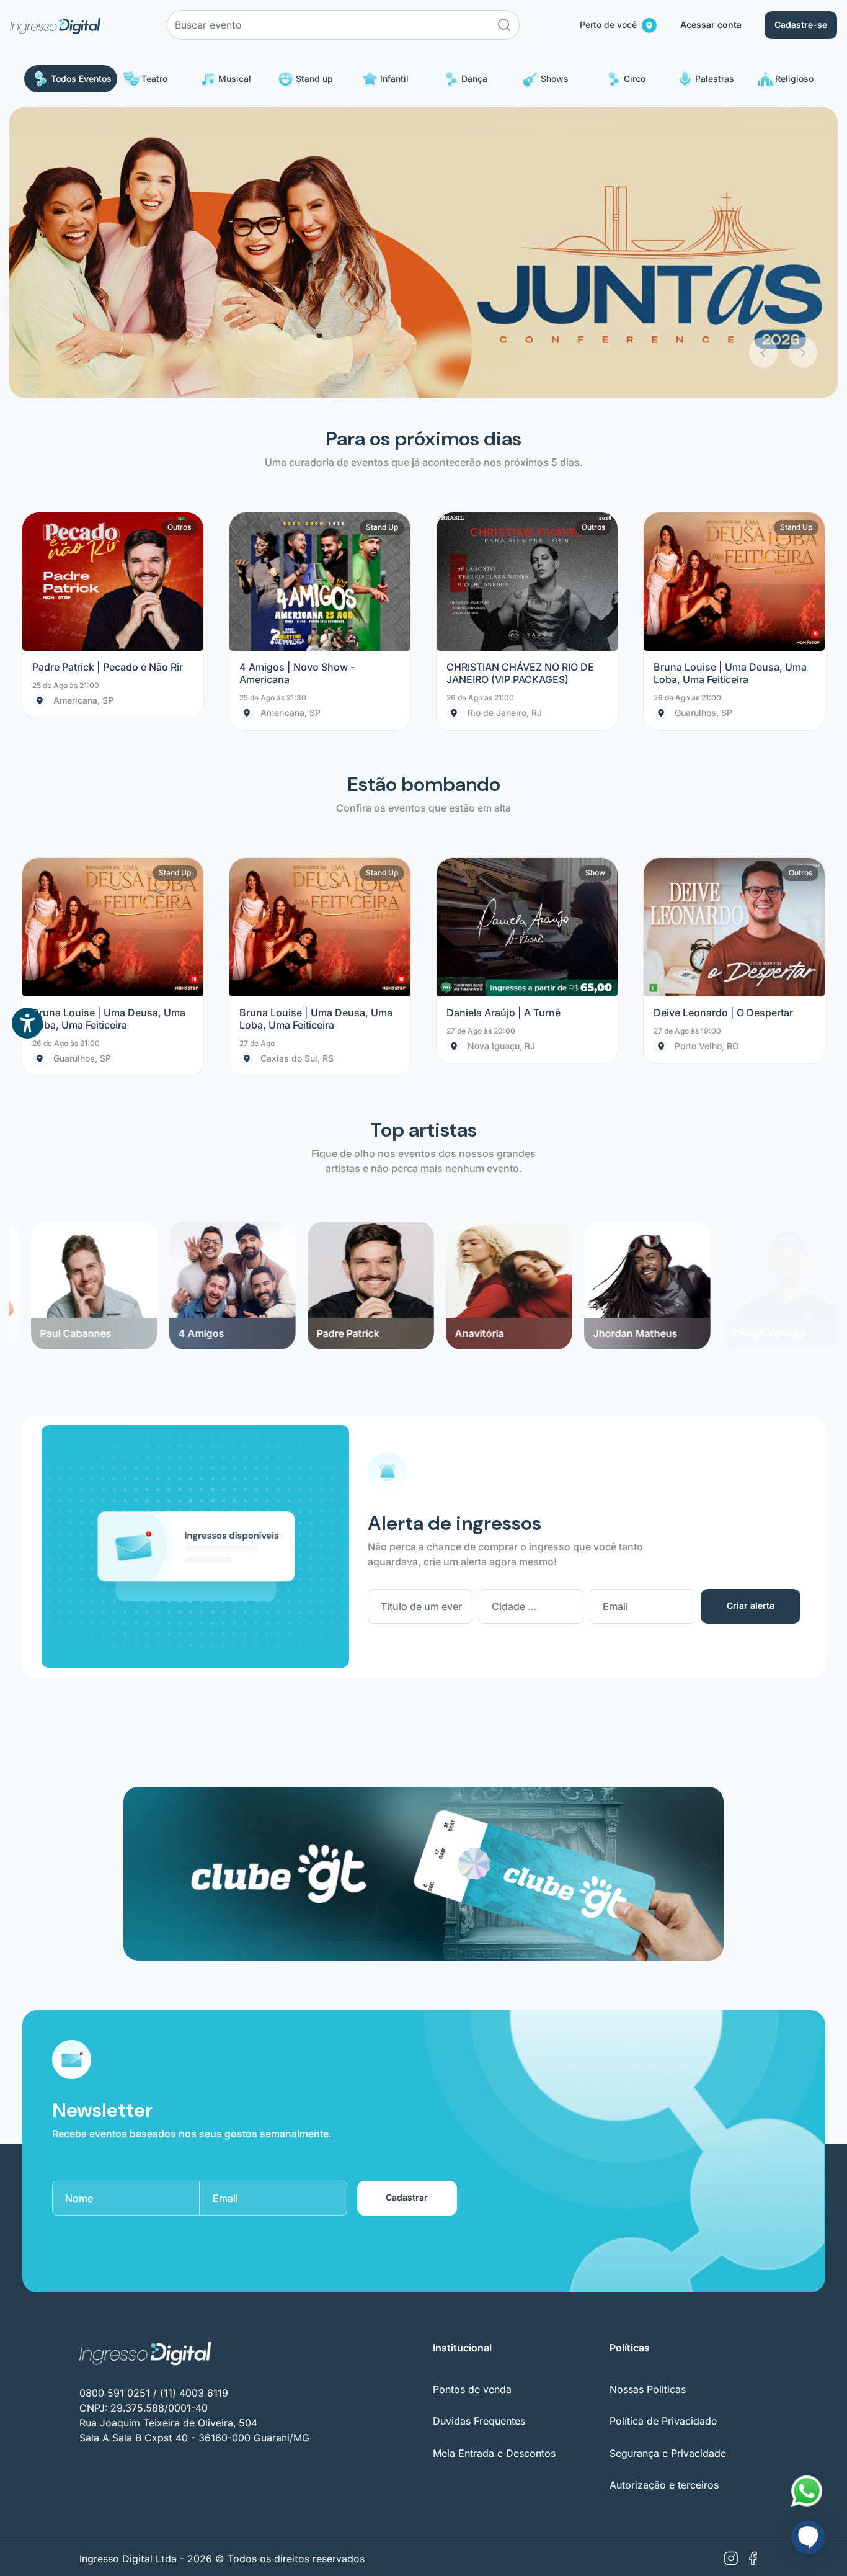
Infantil (394, 78)
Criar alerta (751, 1316)
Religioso (794, 78)
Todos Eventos (81, 78)
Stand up (314, 78)
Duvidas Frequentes (479, 2131)
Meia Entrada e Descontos (494, 2163)
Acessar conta (711, 25)
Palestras (715, 78)
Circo (635, 78)
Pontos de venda (472, 2099)
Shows (555, 78)
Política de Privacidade (663, 2131)
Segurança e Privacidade (668, 2163)
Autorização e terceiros (664, 2194)
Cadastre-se (801, 25)
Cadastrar (407, 1907)
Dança (474, 78)
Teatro (154, 78)
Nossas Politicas (648, 2099)
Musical (235, 78)
